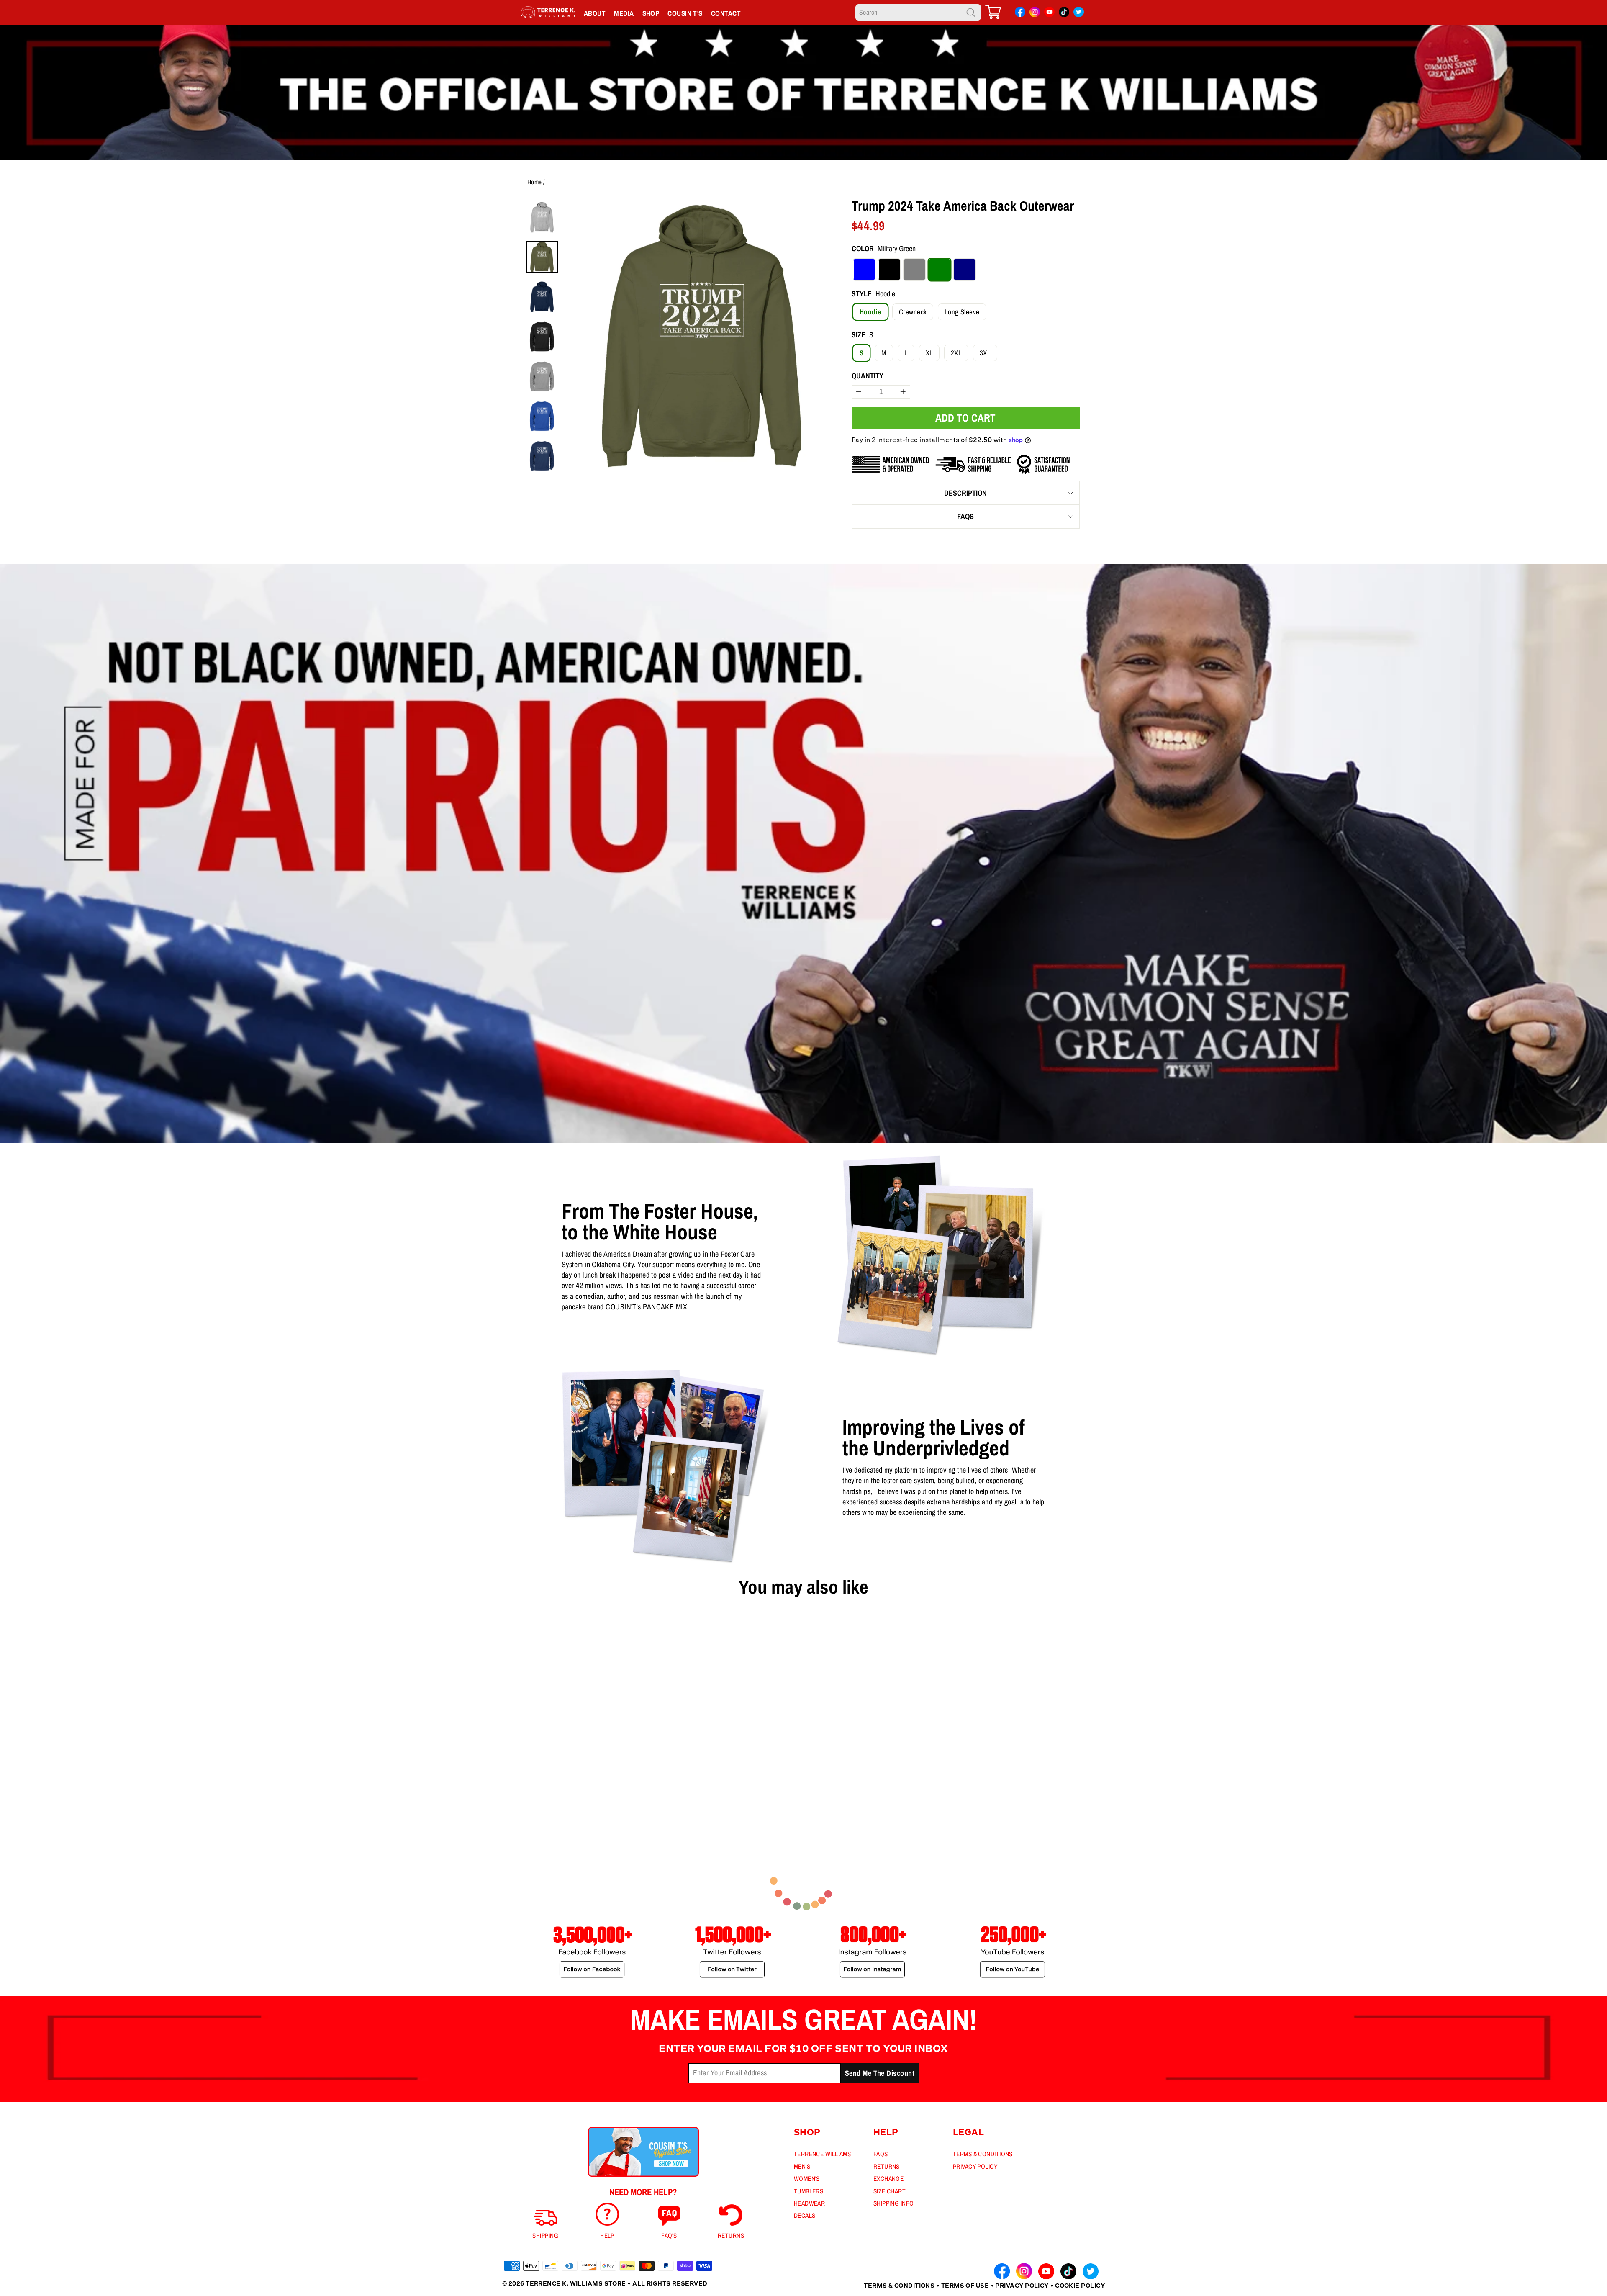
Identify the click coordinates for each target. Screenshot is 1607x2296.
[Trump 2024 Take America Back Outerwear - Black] (520, 1784)
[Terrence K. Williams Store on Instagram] (1035, 13)
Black (889, 270)
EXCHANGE (889, 2179)
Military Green (940, 270)
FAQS (965, 516)
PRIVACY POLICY (975, 2166)
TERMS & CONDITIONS (983, 2154)
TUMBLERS (809, 2191)
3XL (985, 353)
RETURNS (887, 2166)
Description (965, 493)
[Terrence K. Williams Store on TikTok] (1064, 14)
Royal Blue (864, 270)
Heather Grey (914, 270)
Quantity (868, 376)
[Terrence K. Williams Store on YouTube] (1049, 14)
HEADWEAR (810, 2203)
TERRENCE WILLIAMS (823, 2154)
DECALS (805, 2215)
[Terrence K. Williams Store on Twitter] (1079, 14)
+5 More (565, 1784)
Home (535, 182)
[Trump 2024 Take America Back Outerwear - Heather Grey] (534, 1784)
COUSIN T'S (685, 13)
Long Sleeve (962, 312)
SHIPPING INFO (894, 2203)
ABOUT (595, 13)
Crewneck (913, 312)
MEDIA (624, 13)
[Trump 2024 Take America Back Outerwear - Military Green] (547, 1784)
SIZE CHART (890, 2191)
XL (929, 353)
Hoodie (870, 312)
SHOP (651, 13)
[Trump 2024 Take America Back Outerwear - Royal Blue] (507, 1784)
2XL (956, 353)
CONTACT (726, 13)
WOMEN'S (807, 2179)
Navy (965, 270)
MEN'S (802, 2166)
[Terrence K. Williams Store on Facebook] (1020, 14)
